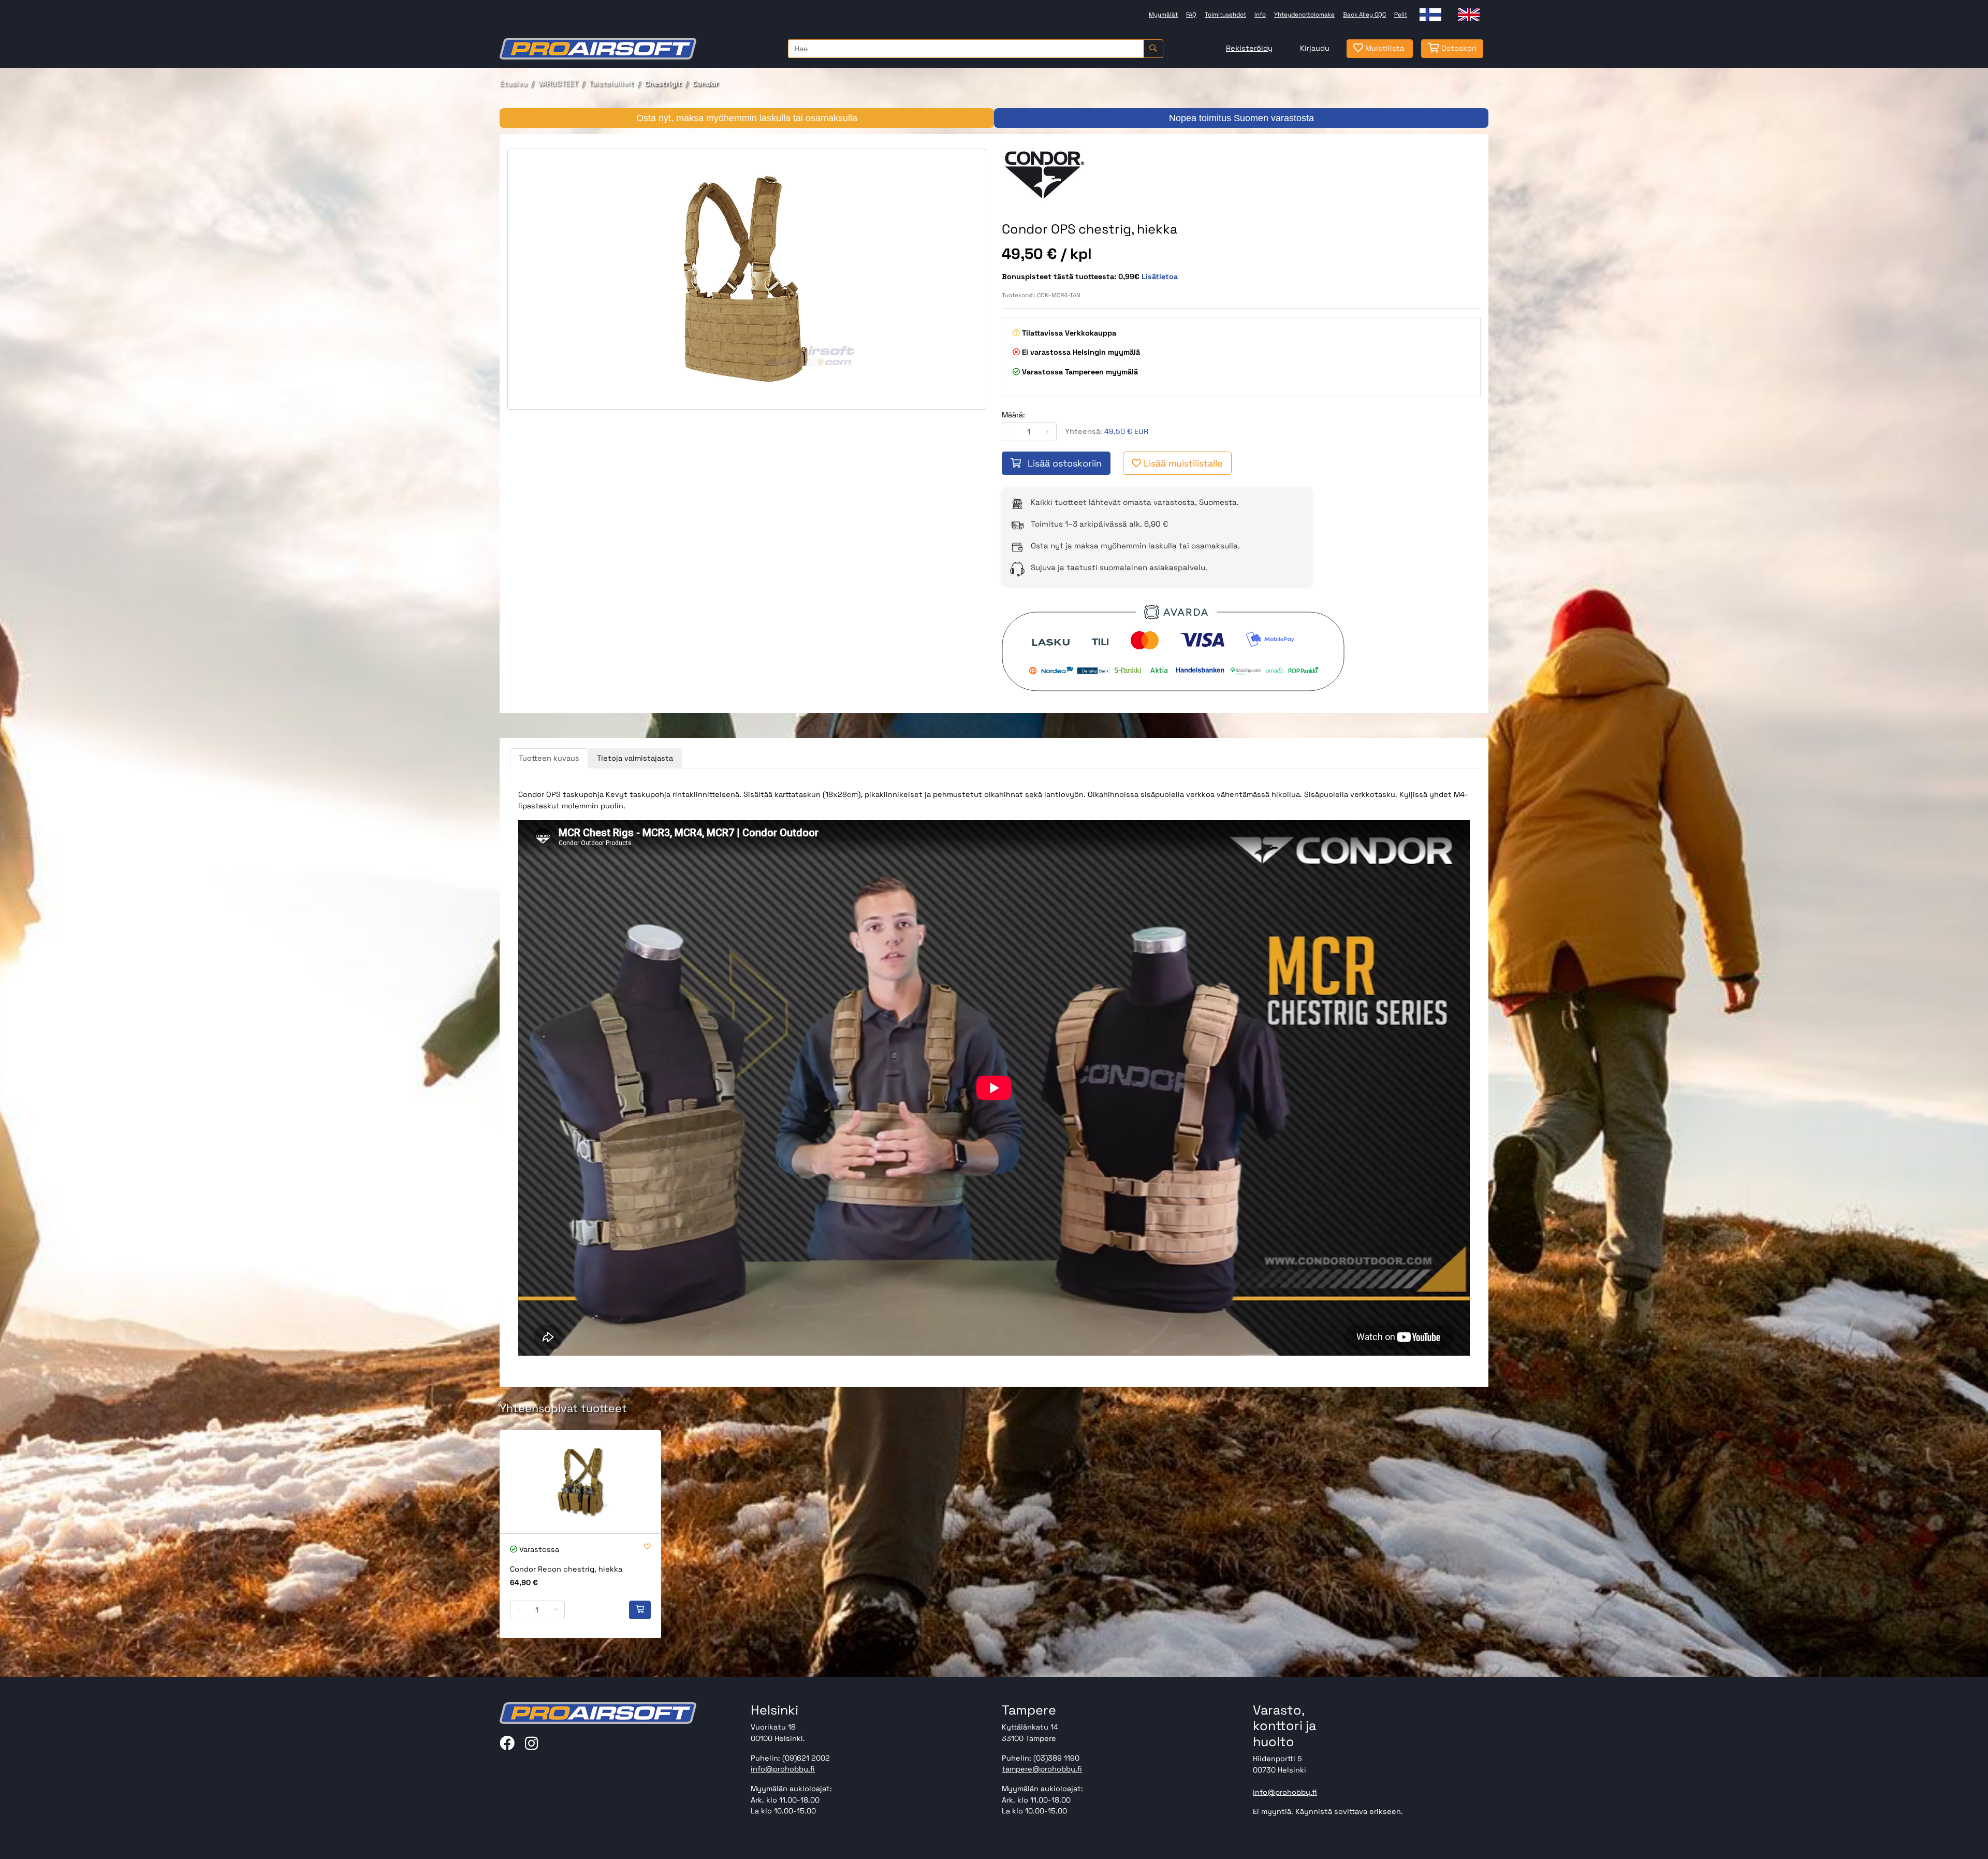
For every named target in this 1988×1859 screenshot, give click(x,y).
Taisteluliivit (611, 83)
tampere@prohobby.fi (1042, 1769)
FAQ (1191, 14)
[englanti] (1469, 15)
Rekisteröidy (1249, 48)
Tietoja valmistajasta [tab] (635, 758)
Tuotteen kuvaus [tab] (549, 758)
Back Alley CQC (1364, 14)
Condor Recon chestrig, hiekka (566, 1569)
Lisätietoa (1160, 277)
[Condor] (1062, 175)
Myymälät (1163, 14)
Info (1260, 14)
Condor (705, 83)
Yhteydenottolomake (1304, 14)
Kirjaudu (1315, 48)
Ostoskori (1458, 48)
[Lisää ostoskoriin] (640, 1610)
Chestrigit (663, 83)
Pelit (1401, 14)
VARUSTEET (558, 83)
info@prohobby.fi (783, 1769)
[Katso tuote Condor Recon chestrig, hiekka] (580, 1482)
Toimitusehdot (1225, 14)
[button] (1460, 1409)
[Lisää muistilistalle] (647, 1547)
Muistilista (1384, 48)
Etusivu (513, 83)
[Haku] (1153, 49)
